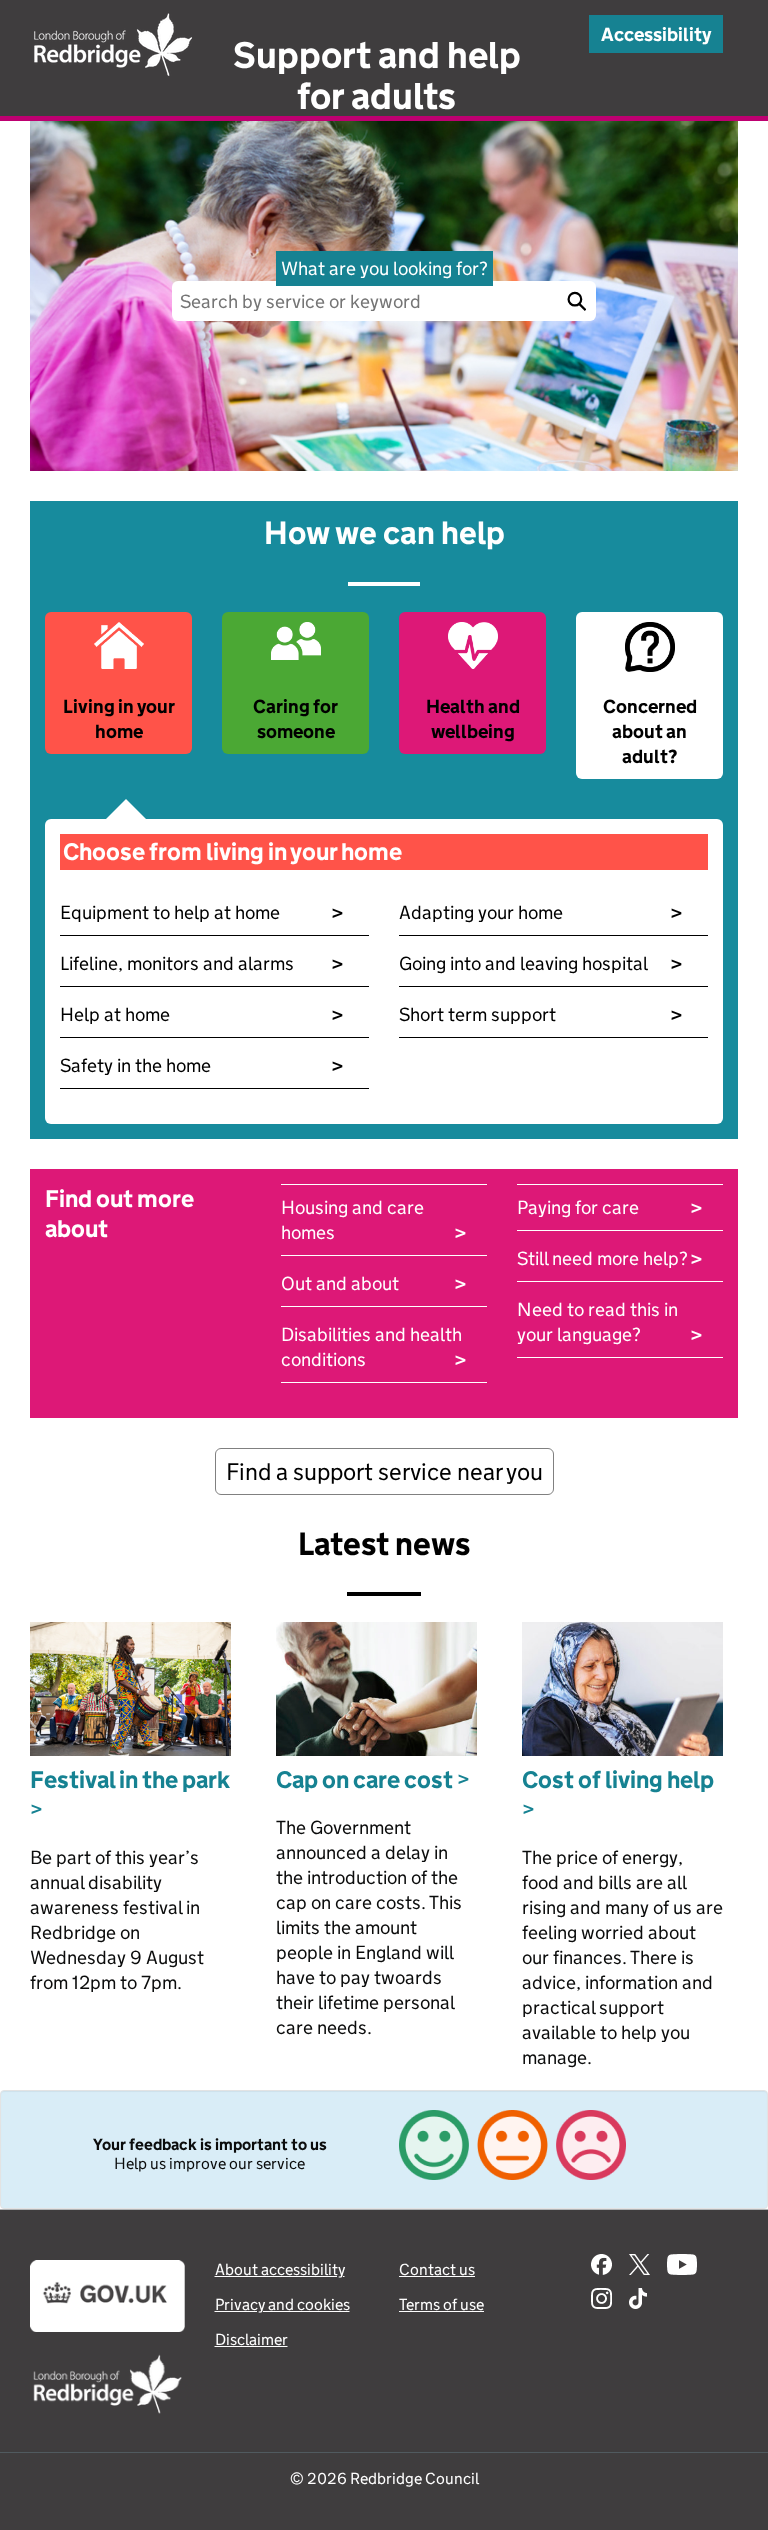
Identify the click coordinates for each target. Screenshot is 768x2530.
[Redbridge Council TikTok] (638, 2301)
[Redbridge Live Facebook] (601, 2267)
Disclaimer (251, 2339)
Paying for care (610, 1207)
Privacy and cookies (282, 2304)
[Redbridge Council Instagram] (601, 2301)
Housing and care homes (374, 1220)
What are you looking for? (384, 268)
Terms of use (441, 2304)
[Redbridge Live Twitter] (639, 2267)
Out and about (374, 1283)
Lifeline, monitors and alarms (202, 963)
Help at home (202, 1014)
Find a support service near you (384, 1471)
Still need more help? (610, 1258)
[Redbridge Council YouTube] (682, 2267)
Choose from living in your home (232, 851)
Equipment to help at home (202, 912)
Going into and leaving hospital (541, 963)
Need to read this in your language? (610, 1322)
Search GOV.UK (576, 301)
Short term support (541, 1014)
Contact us (437, 2269)
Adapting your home (541, 912)
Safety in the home (202, 1065)
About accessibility (280, 2269)
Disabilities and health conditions (374, 1347)
